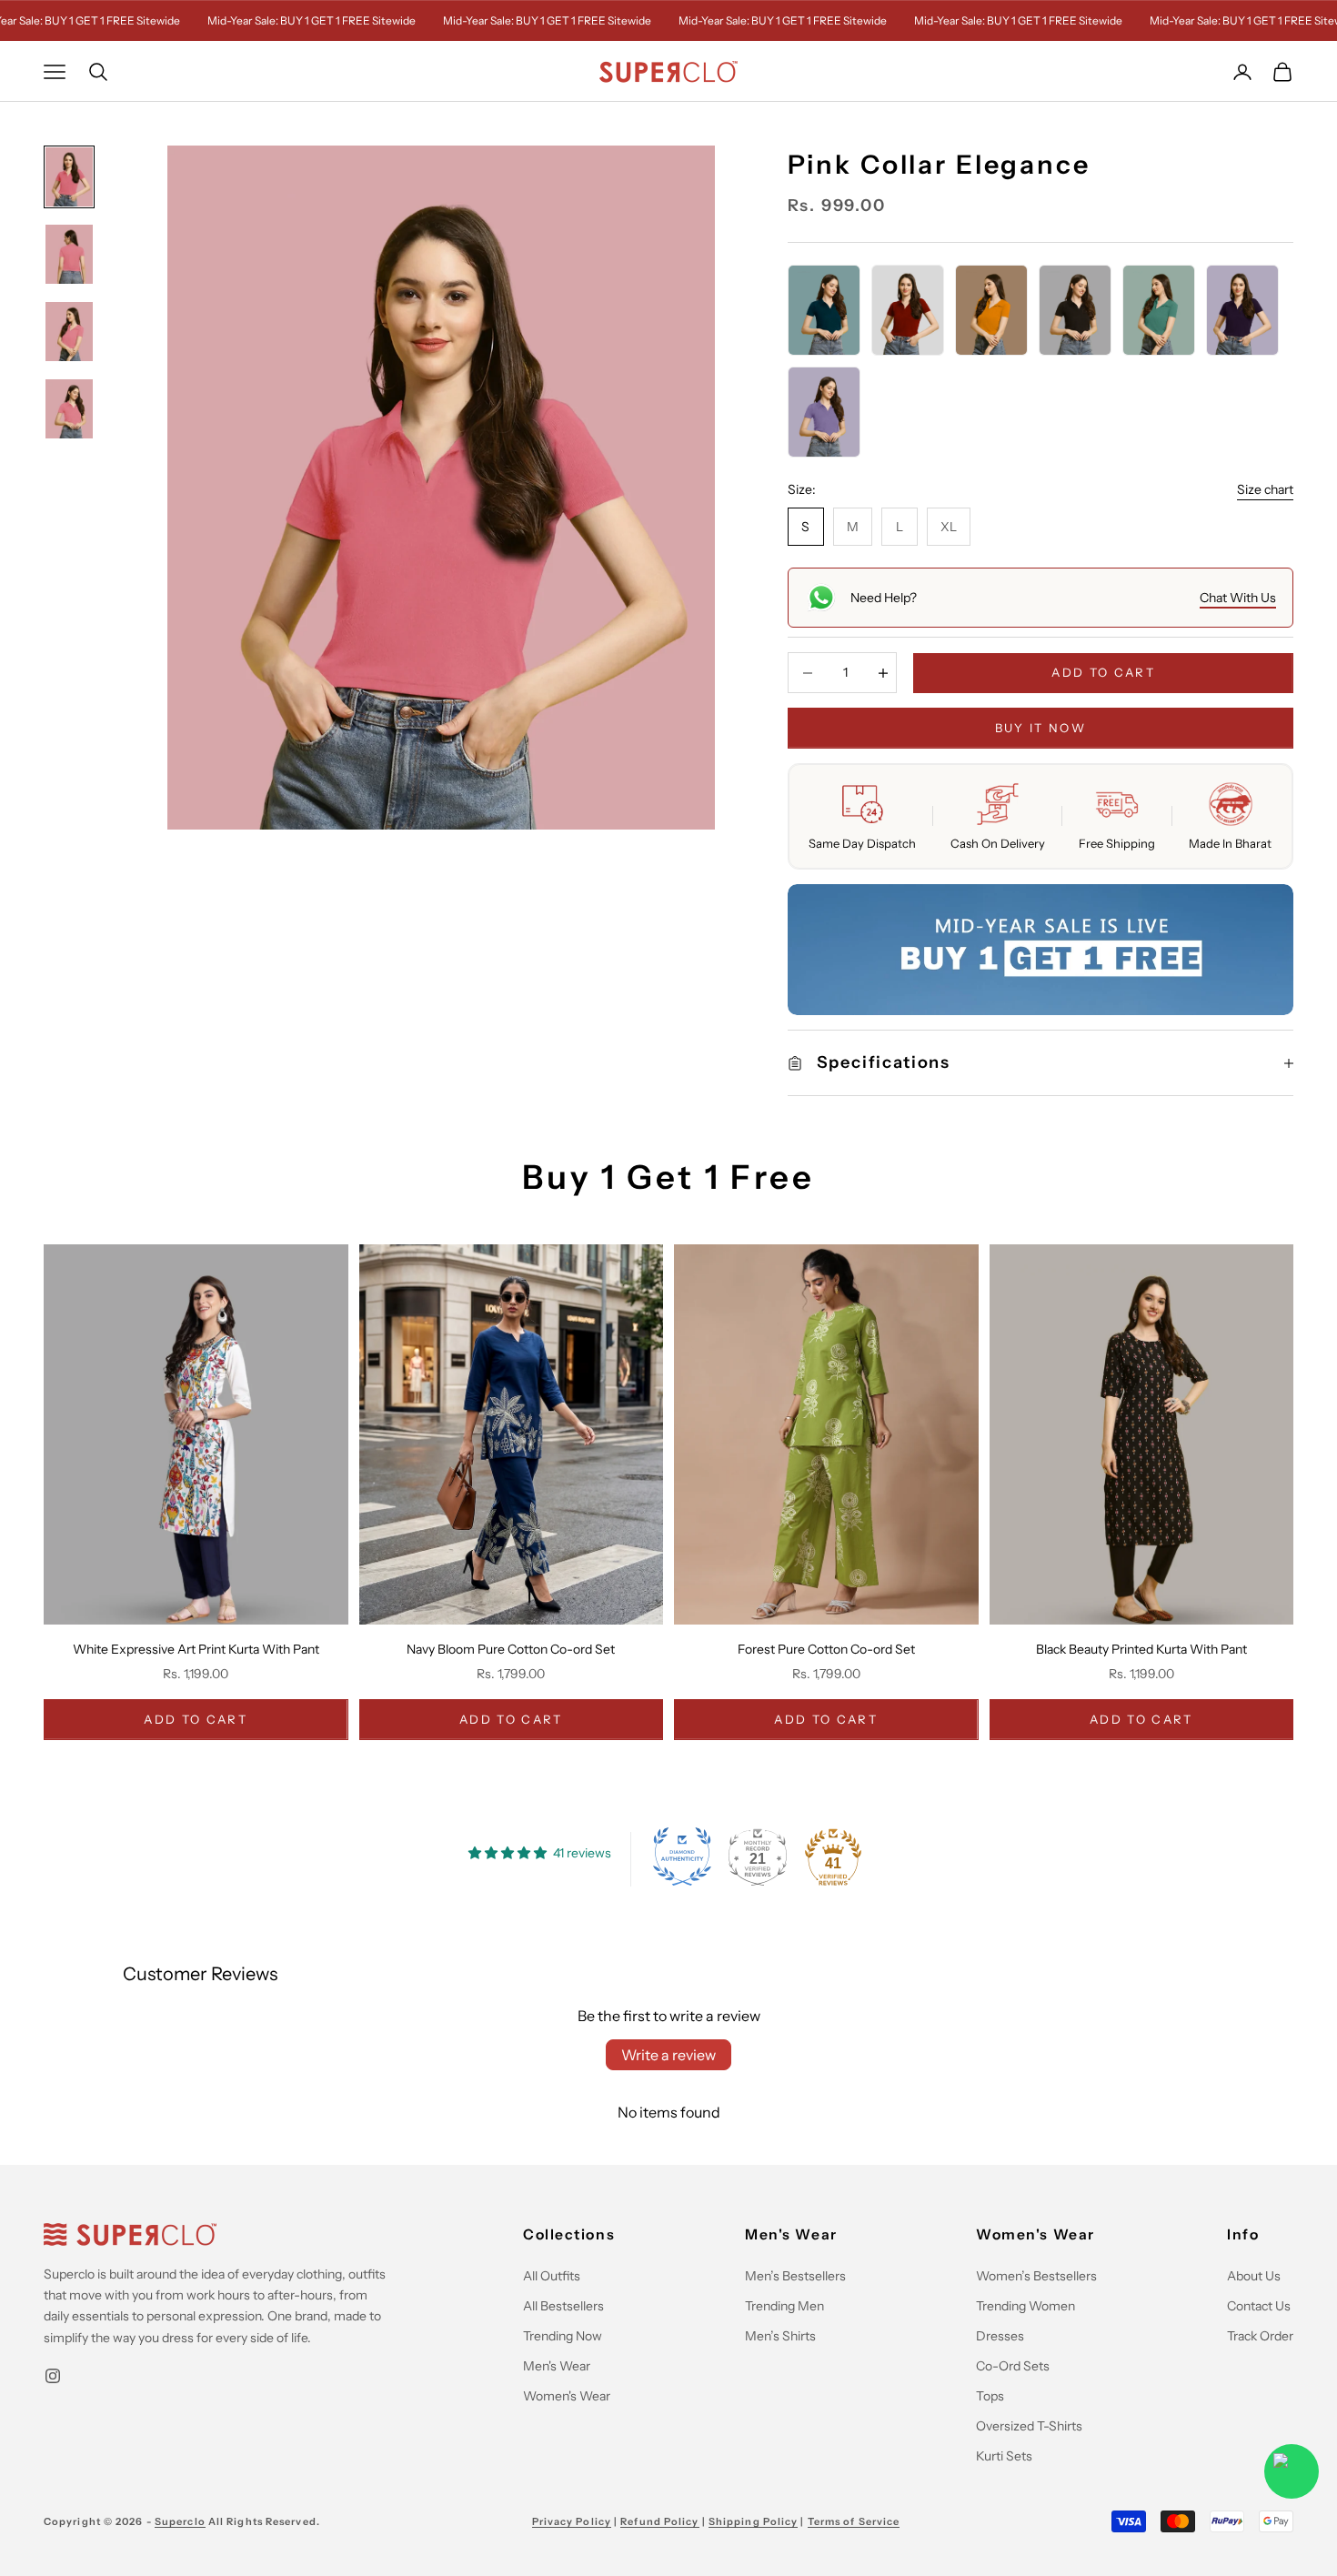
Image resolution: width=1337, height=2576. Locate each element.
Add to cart (1103, 672)
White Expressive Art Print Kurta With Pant (196, 1649)
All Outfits (552, 2276)
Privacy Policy (572, 2521)
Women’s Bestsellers (1036, 2276)
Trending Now (563, 2336)
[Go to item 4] (69, 409)
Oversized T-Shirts (1029, 2426)
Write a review (668, 2055)
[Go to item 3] (69, 332)
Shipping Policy (754, 2521)
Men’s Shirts (780, 2336)
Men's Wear (557, 2366)
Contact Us (1259, 2306)
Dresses (1000, 2336)
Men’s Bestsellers (795, 2276)
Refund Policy (659, 2521)
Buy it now (1040, 728)
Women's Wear (567, 2396)
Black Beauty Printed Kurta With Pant (1141, 1649)
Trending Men (784, 2306)
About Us (1254, 2276)
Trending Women (1025, 2306)
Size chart (1265, 489)
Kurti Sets (1004, 2456)
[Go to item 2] (69, 254)
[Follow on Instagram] (53, 2376)
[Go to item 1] (69, 177)
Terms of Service (854, 2521)
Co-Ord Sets (1013, 2366)
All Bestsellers (563, 2306)
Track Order (1260, 2336)
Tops (990, 2396)
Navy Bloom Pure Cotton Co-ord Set (511, 1649)
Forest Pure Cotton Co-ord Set (826, 1649)
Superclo (180, 2521)
